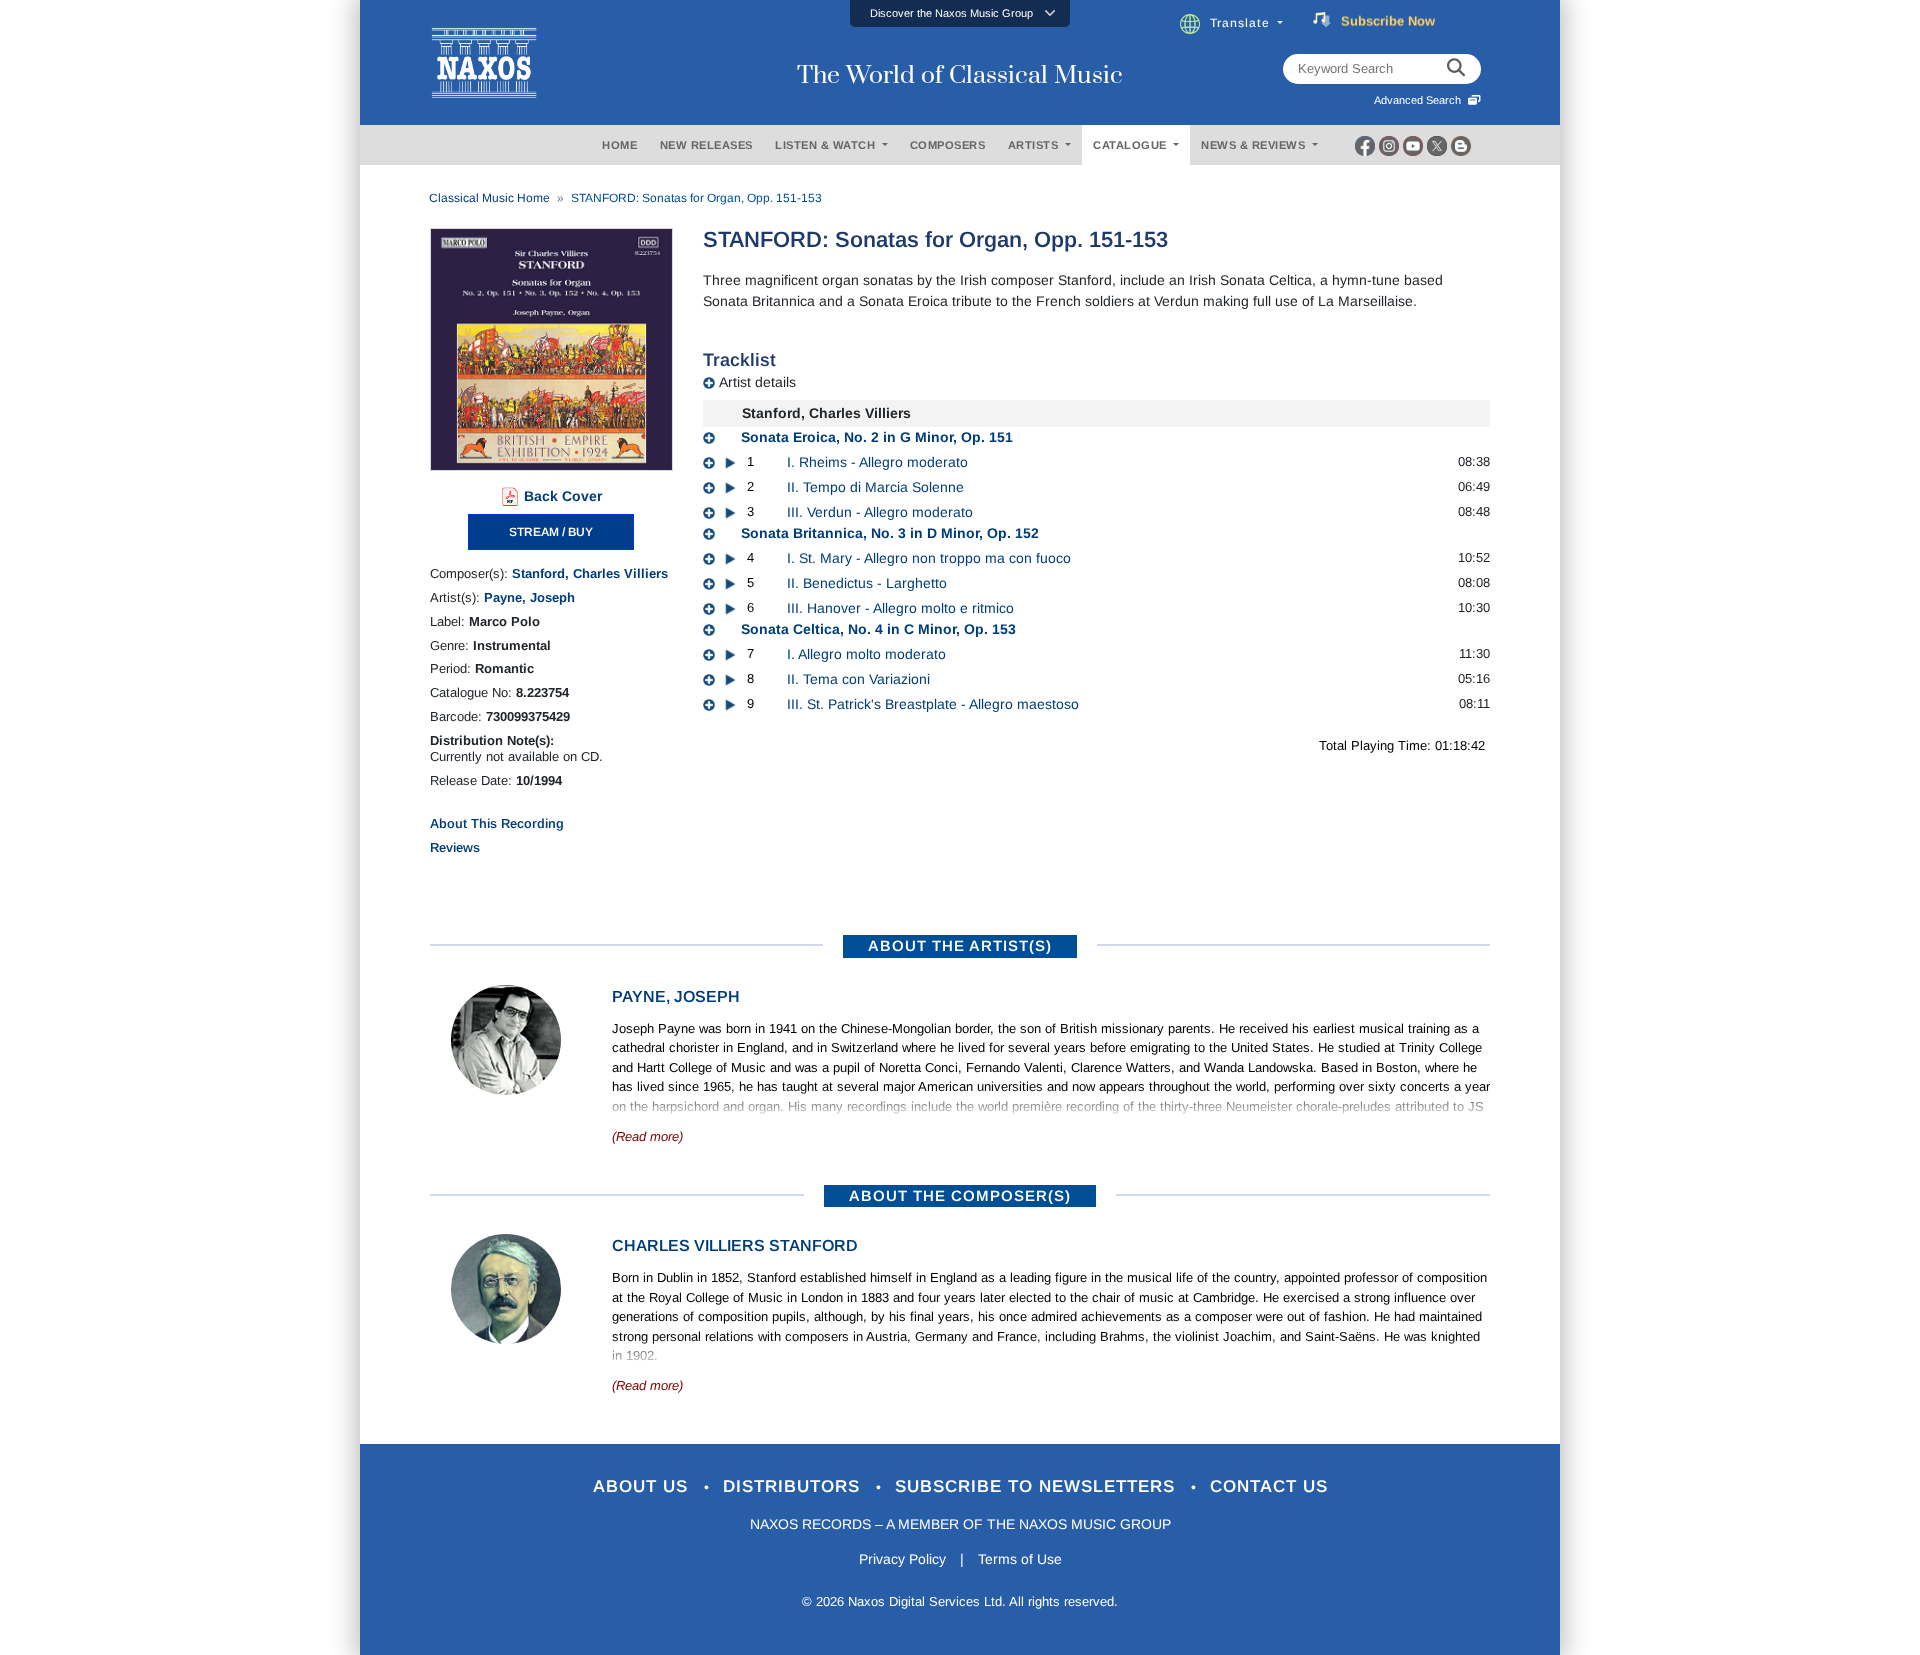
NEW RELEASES (706, 145)
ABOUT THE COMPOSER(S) (960, 1195)
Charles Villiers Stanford (735, 1245)
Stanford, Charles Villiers (590, 573)
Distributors (794, 1486)
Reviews (455, 847)
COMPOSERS (948, 145)
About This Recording (497, 823)
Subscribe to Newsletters (1038, 1486)
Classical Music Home (489, 198)
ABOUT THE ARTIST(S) (960, 945)
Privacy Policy (902, 1559)
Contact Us (1269, 1486)
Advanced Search (1420, 100)
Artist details (757, 382)
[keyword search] (1456, 69)
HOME (619, 145)
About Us (643, 1486)
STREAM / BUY (551, 532)
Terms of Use (1020, 1559)
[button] (960, 13)
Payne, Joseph (529, 597)
